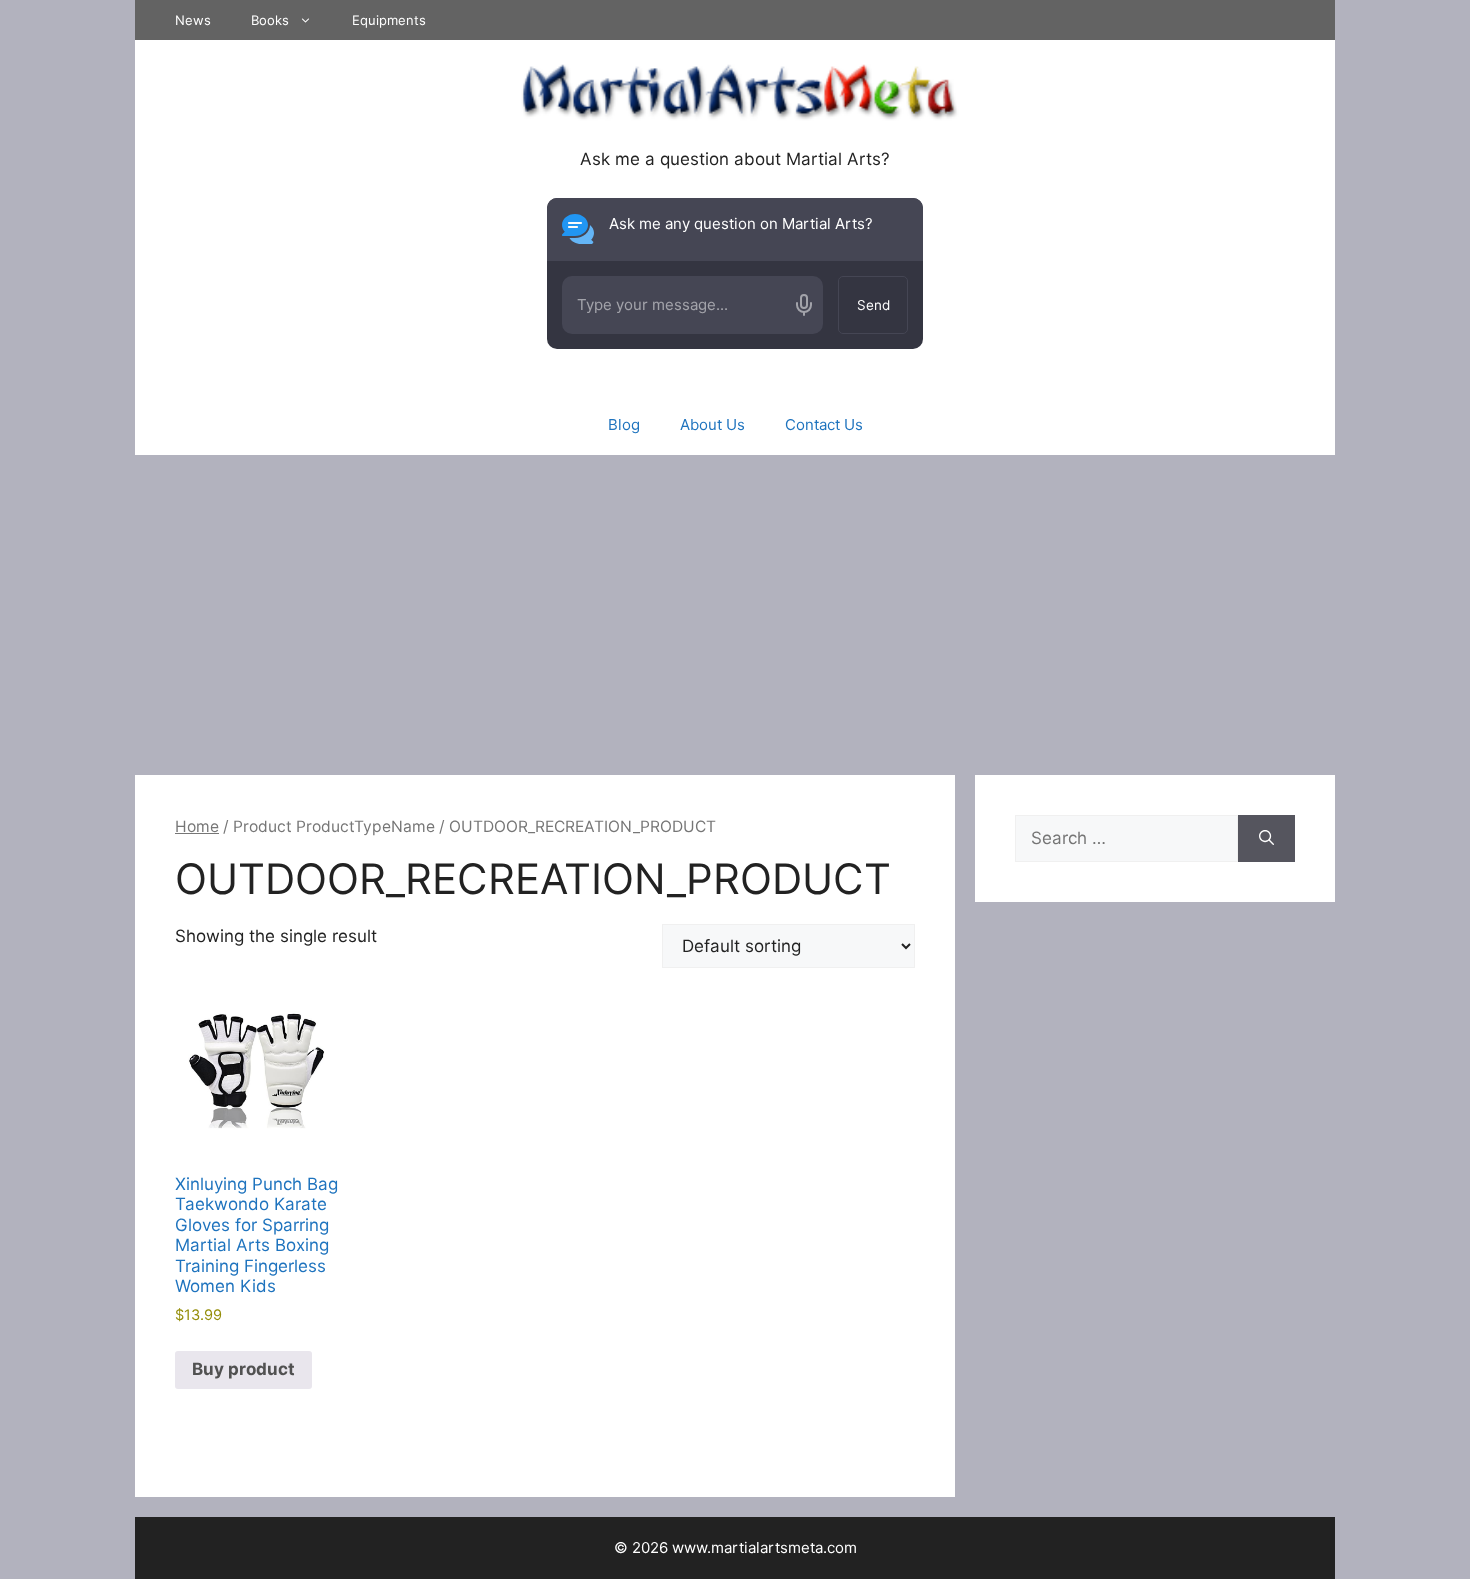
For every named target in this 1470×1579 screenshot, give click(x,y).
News (193, 20)
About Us (712, 424)
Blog (624, 424)
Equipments (389, 20)
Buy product (243, 1369)
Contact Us (824, 424)
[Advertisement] (735, 605)
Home (197, 826)
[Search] (1266, 839)
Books (270, 20)
